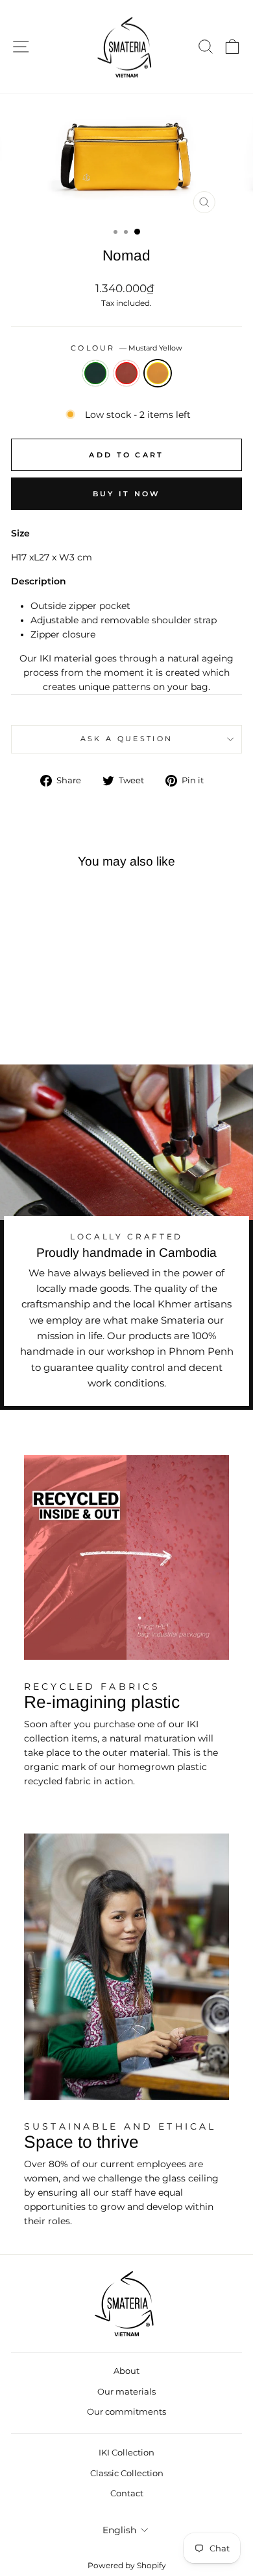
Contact (127, 2493)
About (126, 2371)
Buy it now (127, 494)
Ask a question (126, 739)
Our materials (126, 2392)
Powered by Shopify (127, 2565)
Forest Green (95, 373)
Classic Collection (127, 2473)
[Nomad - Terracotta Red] (55, 1018)
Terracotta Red (126, 373)
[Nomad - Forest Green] (40, 1018)
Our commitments (126, 2412)
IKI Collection (126, 2453)
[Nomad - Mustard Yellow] (70, 1018)
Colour (126, 348)
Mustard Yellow (158, 373)
